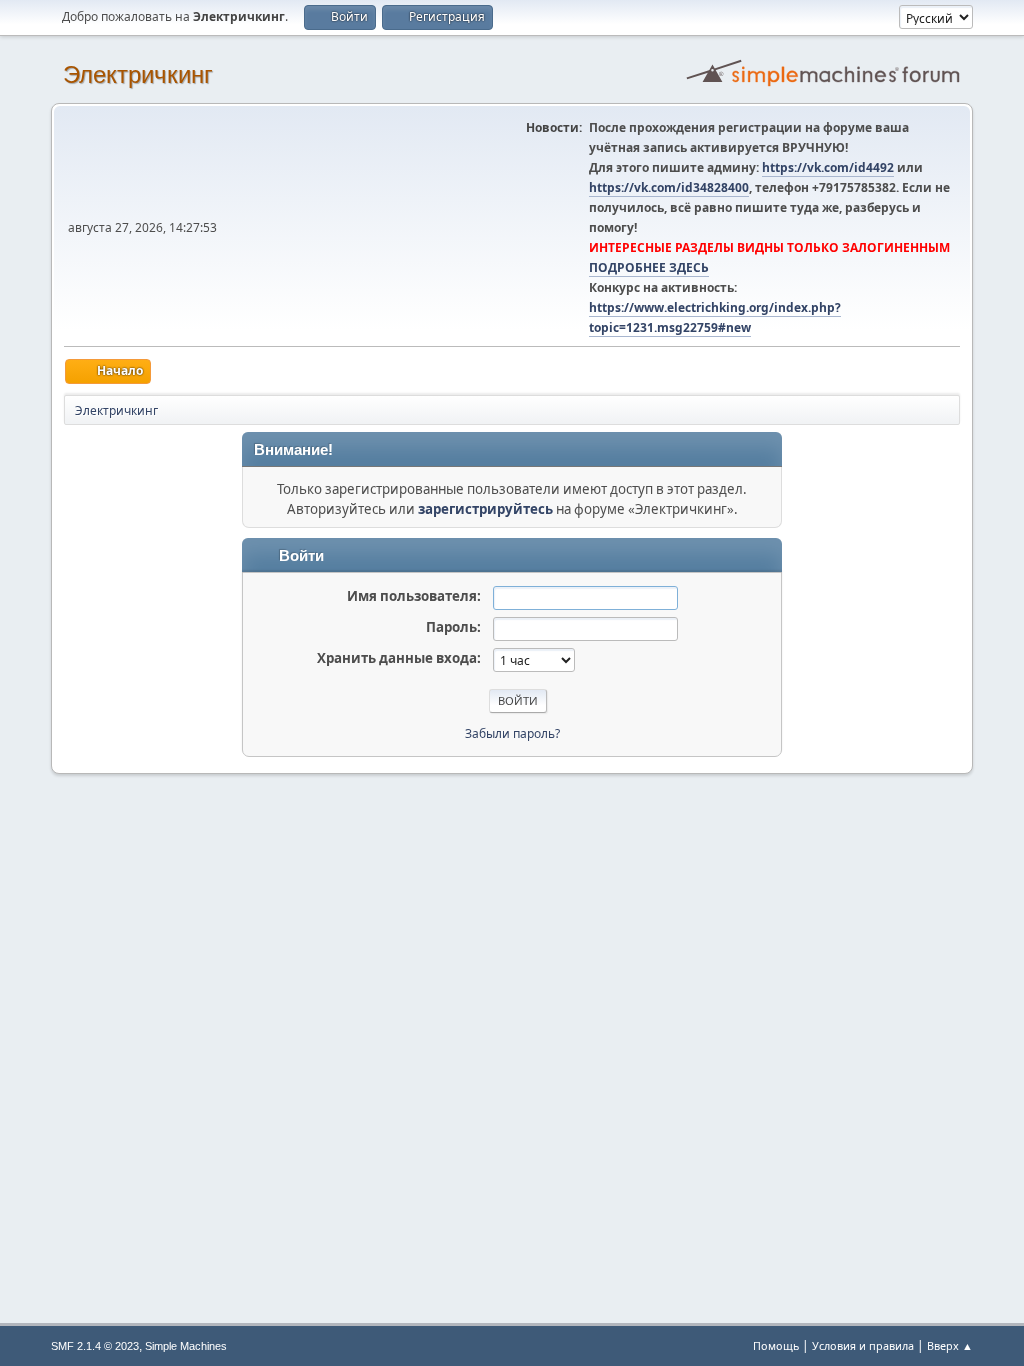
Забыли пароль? (512, 733)
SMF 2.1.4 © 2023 (95, 1346)
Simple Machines (186, 1346)
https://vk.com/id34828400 (669, 187)
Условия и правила (863, 1345)
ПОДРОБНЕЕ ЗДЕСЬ (649, 267)
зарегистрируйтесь (485, 509)
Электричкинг (138, 74)
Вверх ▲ (950, 1345)
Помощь (776, 1345)
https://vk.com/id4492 (828, 167)
